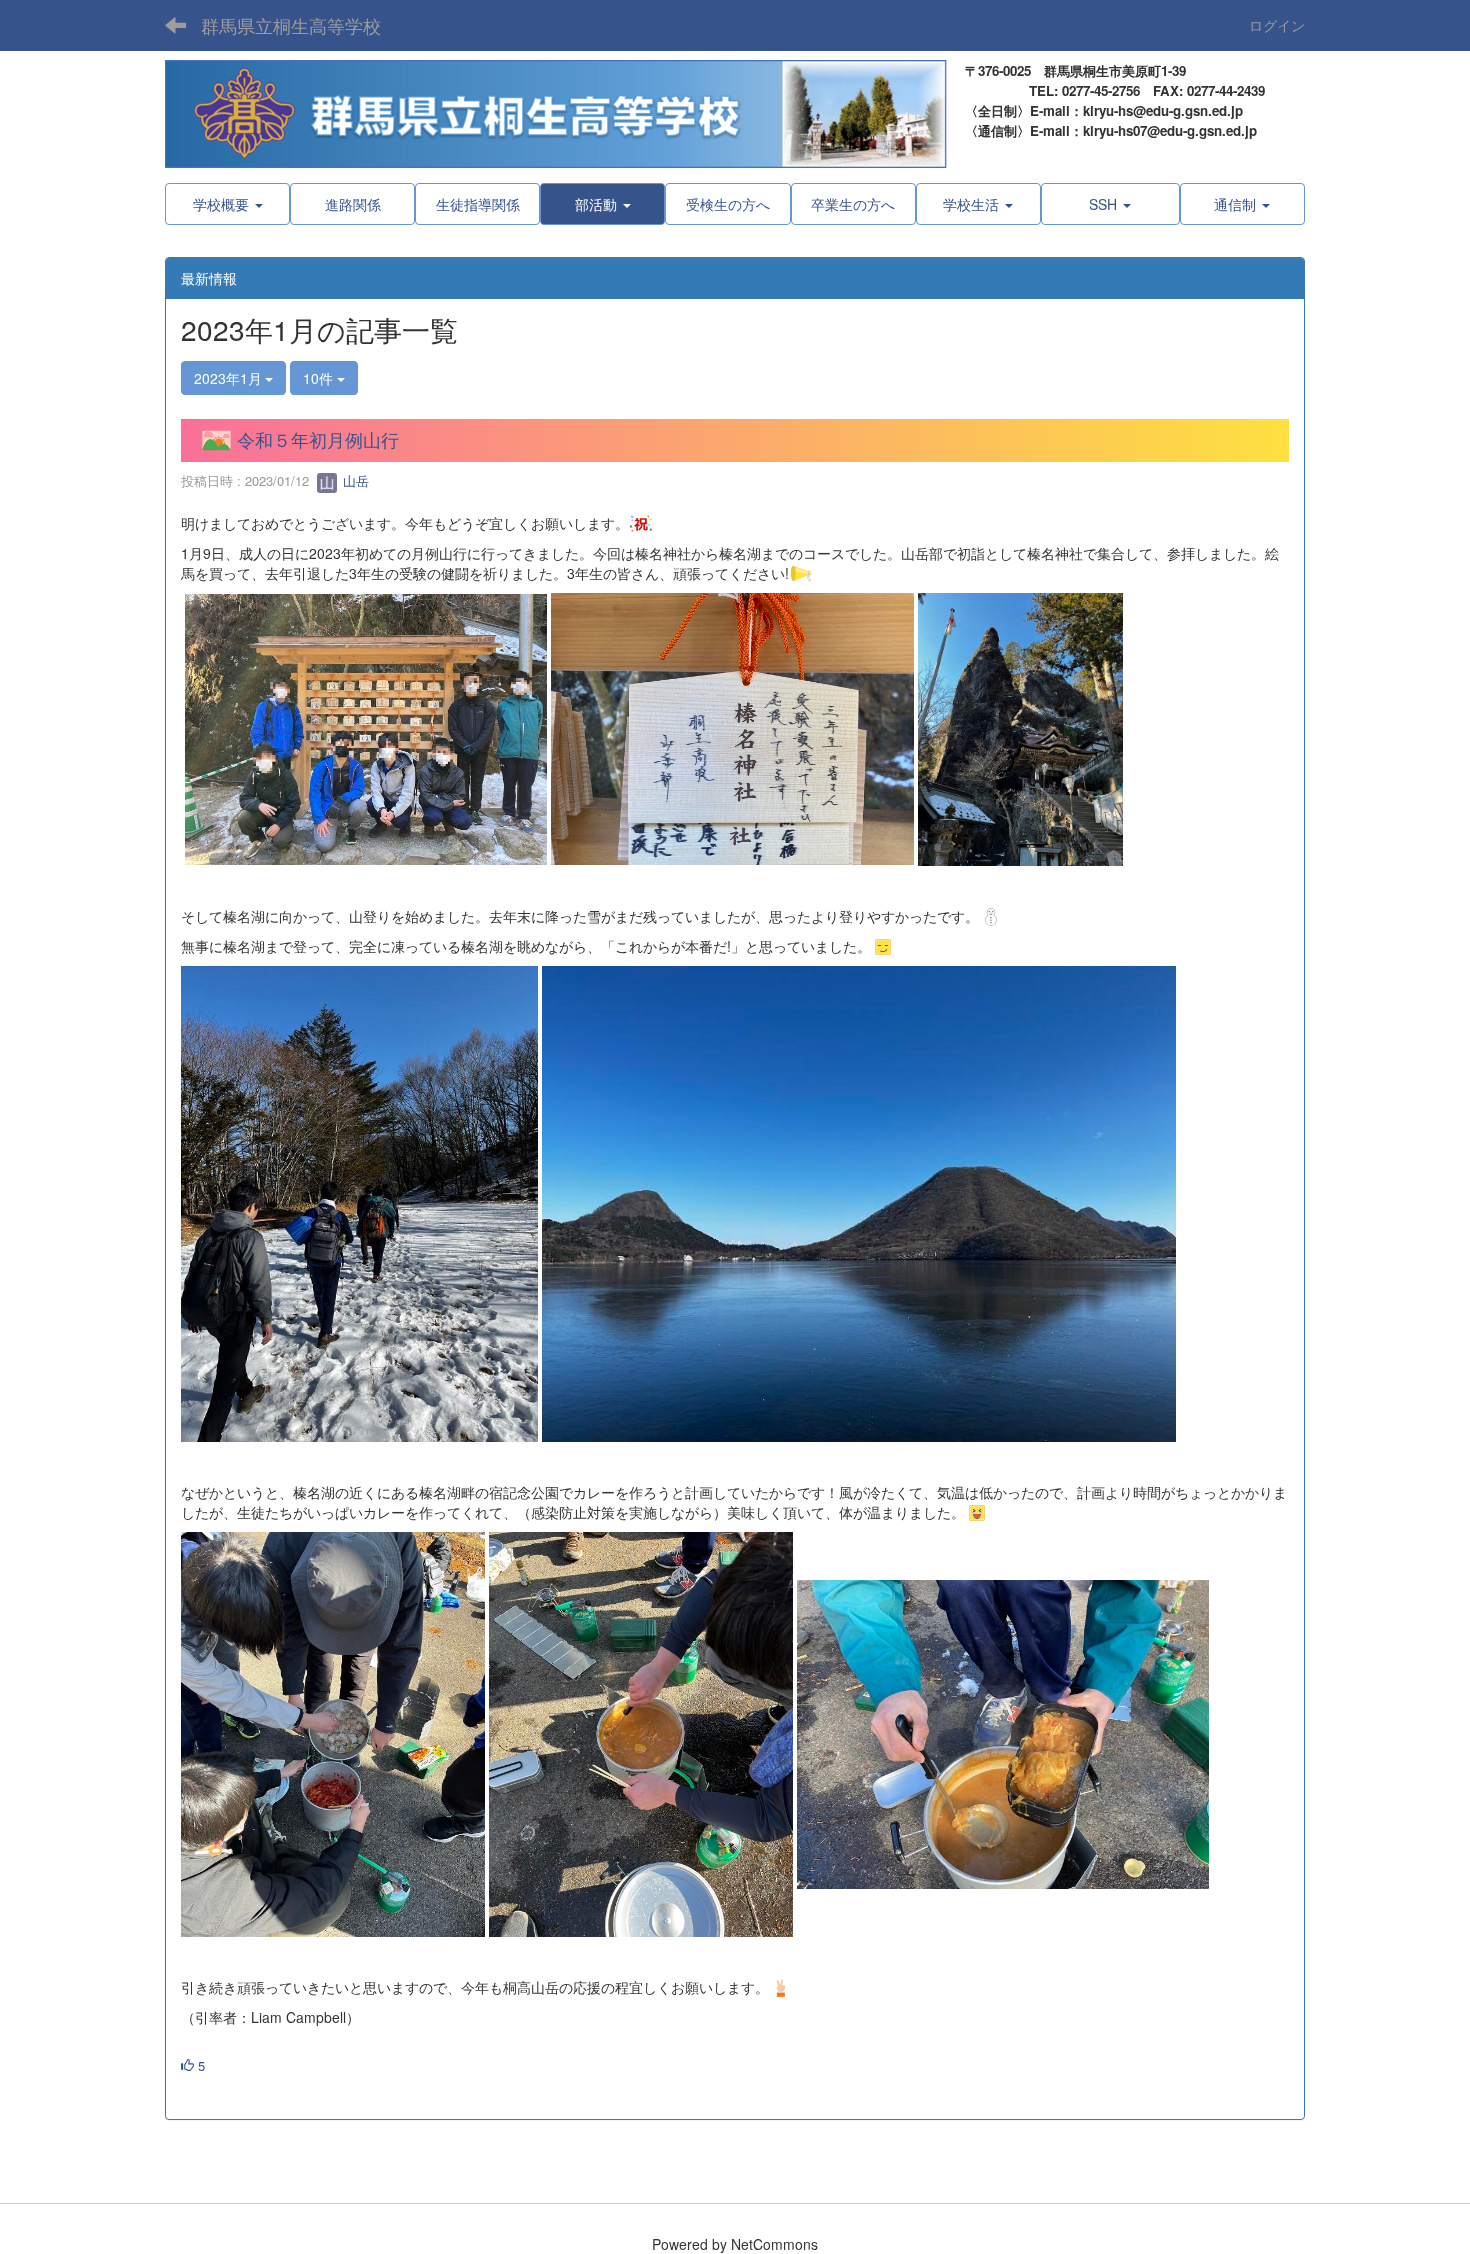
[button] (602, 204)
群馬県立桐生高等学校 (291, 25)
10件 (320, 378)
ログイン (1277, 25)
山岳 (354, 480)
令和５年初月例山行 (318, 439)
